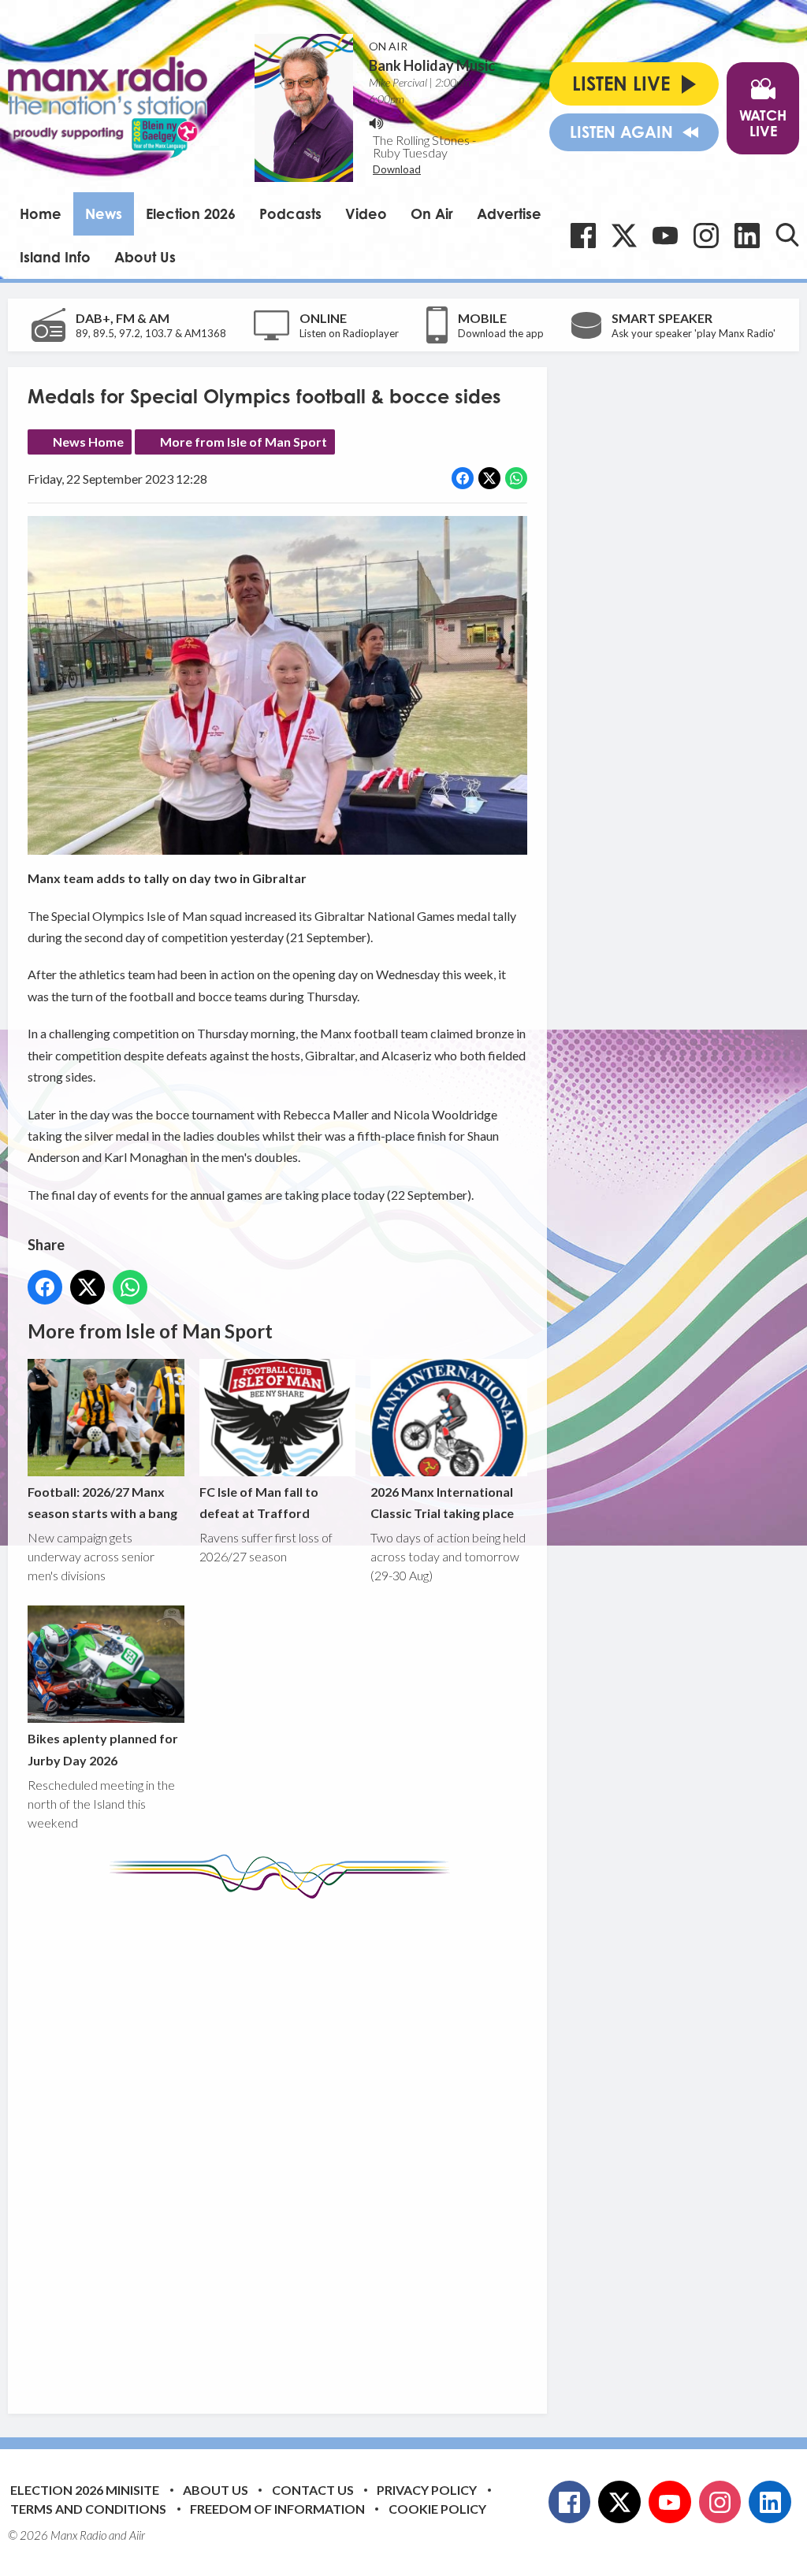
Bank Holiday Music (432, 65)
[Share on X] (489, 478)
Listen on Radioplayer (349, 333)
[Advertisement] (323, 2144)
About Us (145, 257)
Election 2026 (191, 213)
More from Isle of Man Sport (244, 442)
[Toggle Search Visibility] (787, 235)
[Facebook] (583, 236)
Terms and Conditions (88, 2509)
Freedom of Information (277, 2509)
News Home (88, 442)
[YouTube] (665, 236)
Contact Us (313, 2490)
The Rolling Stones (421, 140)
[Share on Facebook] (463, 478)
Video (366, 213)
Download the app (501, 333)
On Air (432, 213)
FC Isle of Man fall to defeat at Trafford (259, 1502)
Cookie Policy (437, 2509)
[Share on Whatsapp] (516, 478)
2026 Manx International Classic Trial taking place (442, 1502)
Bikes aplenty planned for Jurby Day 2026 (103, 1749)
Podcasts (290, 213)
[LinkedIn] (747, 236)
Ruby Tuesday (410, 152)
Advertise (509, 213)
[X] (624, 236)
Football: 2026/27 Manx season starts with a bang (102, 1502)
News (104, 213)
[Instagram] (706, 236)
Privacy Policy (427, 2490)
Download (397, 169)
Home (41, 213)
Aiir (137, 2535)
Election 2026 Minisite (85, 2490)
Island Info (55, 257)
